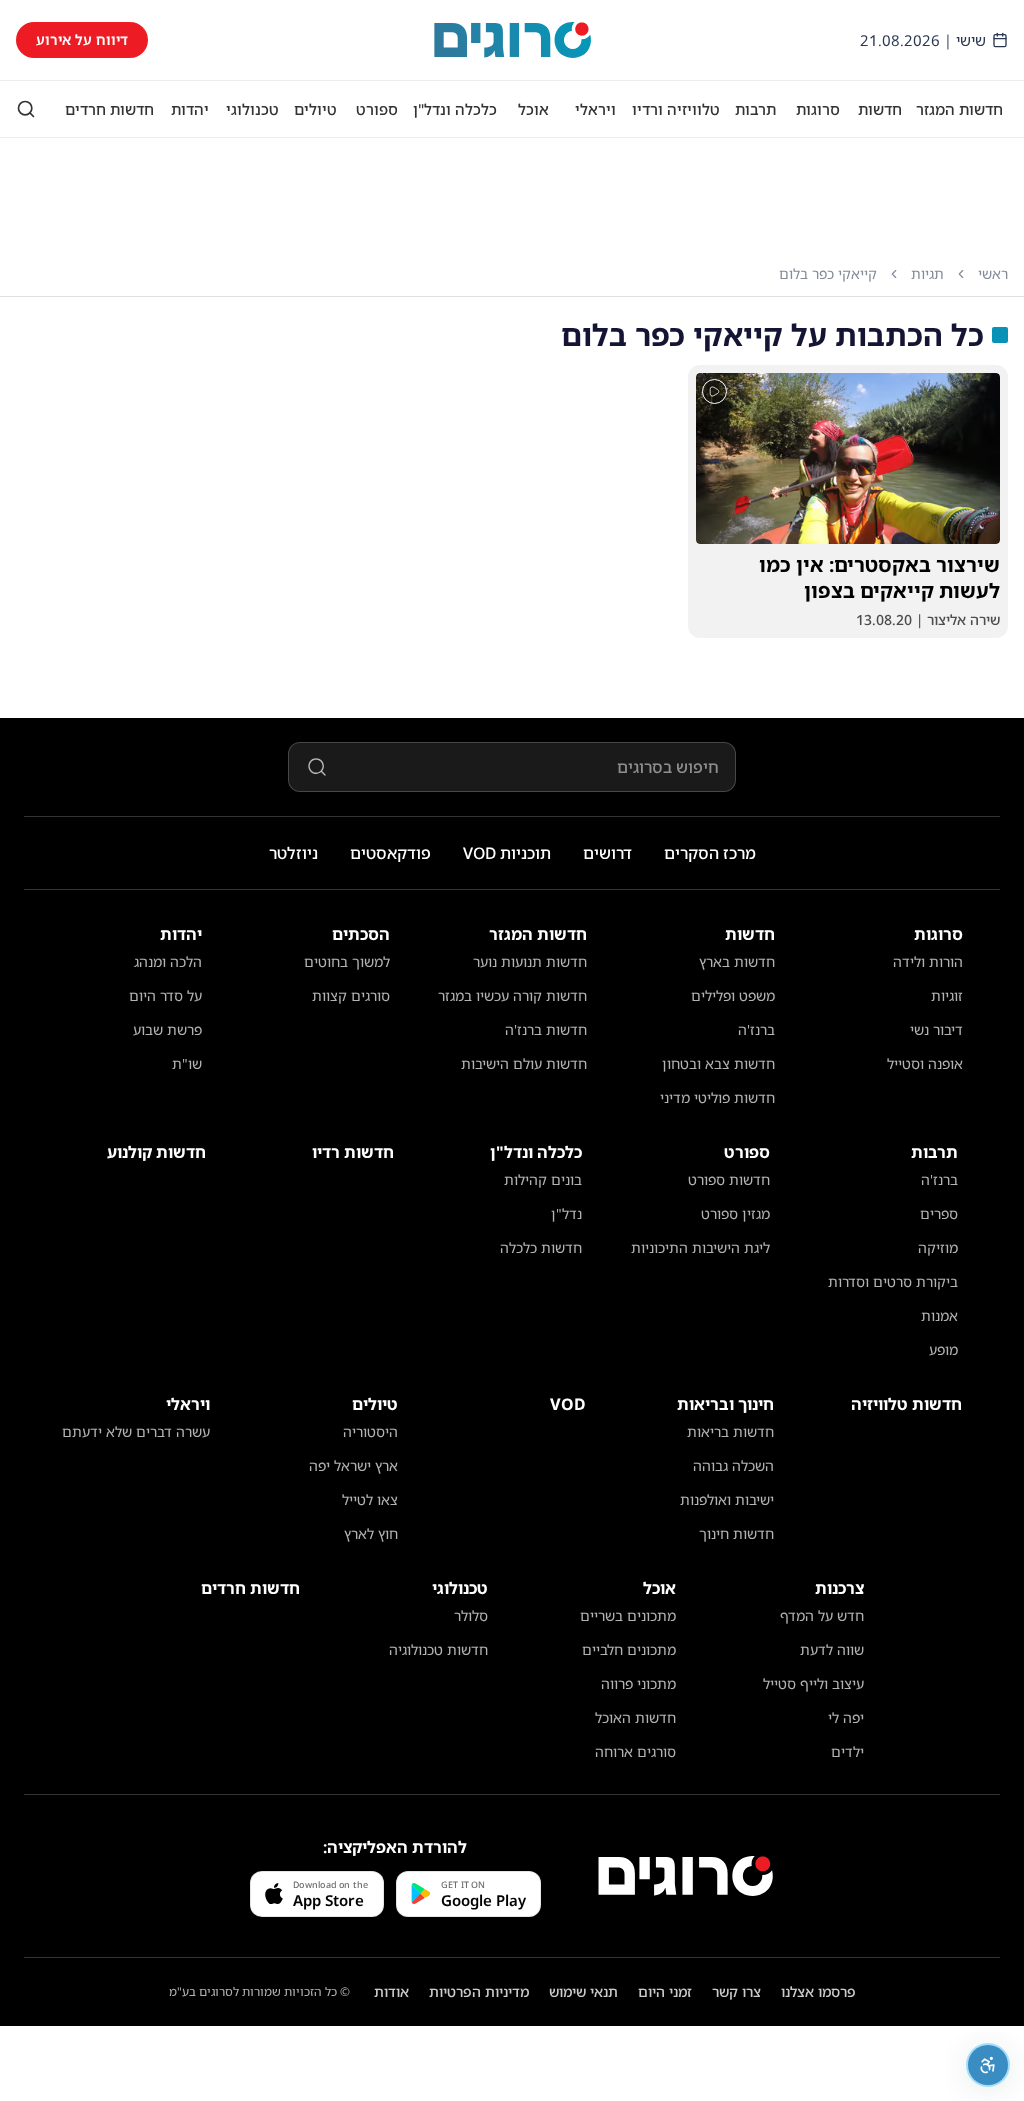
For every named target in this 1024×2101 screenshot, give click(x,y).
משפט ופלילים (733, 995)
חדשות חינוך (736, 1533)
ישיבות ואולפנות (727, 1499)
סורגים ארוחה (635, 1751)
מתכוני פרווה (638, 1683)
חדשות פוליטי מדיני (717, 1097)
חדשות (880, 109)
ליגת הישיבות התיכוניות (700, 1247)
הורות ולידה (928, 961)
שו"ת (187, 1063)
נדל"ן (566, 1213)
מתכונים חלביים (629, 1649)
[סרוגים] (685, 1876)
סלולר (471, 1615)
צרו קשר (736, 1991)
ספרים (939, 1213)
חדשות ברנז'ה (546, 1029)
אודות (391, 1991)
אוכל (533, 109)
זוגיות (947, 995)
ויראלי (595, 109)
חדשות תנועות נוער (530, 961)
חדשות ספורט (729, 1179)
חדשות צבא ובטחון (718, 1063)
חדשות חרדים (109, 109)
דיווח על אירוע (82, 39)
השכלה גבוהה (733, 1465)
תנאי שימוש (583, 1991)
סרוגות (818, 109)
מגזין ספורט (735, 1213)
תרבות (755, 109)
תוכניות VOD (507, 853)
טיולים (315, 109)
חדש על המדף (822, 1615)
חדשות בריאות (730, 1431)
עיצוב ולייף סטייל (813, 1683)
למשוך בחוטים (347, 961)
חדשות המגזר (959, 109)
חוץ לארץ (371, 1533)
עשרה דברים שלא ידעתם (136, 1431)
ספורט (377, 109)
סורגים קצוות (351, 995)
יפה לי (846, 1717)
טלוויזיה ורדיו (676, 109)
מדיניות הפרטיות (479, 1991)
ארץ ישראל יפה (353, 1465)
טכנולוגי (252, 109)
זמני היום (665, 1991)
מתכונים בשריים (628, 1615)
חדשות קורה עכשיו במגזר (512, 995)
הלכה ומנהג (168, 961)
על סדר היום (165, 995)
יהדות (190, 109)
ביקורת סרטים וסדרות (893, 1281)
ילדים (847, 1751)
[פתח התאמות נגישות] (988, 2065)
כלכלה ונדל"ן (455, 109)
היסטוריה (370, 1431)
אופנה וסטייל (925, 1063)
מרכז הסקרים (710, 853)
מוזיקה (938, 1247)
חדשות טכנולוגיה (438, 1649)
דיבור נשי (936, 1029)
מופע (943, 1349)
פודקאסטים (390, 853)
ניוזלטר (293, 853)
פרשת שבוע (167, 1029)
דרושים (607, 853)
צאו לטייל (370, 1499)
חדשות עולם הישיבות (524, 1063)
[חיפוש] (26, 109)
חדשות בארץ (737, 961)
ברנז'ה (756, 1029)
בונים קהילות (543, 1179)
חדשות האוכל (635, 1717)
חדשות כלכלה (541, 1247)
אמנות (939, 1315)
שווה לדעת (832, 1649)
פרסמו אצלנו (818, 1991)
